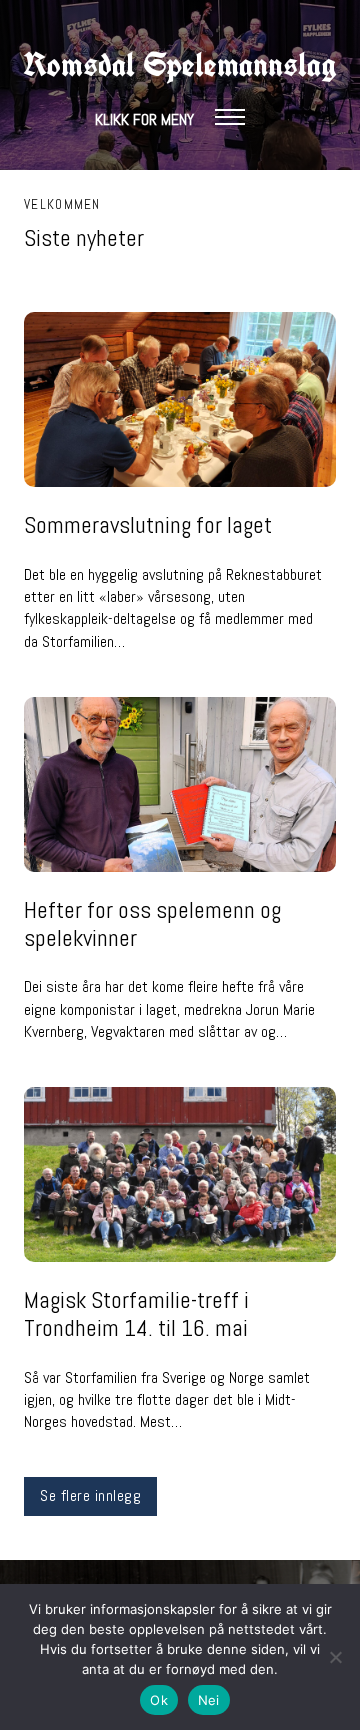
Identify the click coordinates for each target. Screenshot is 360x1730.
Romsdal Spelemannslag (180, 64)
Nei (209, 1700)
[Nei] (335, 1657)
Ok (159, 1700)
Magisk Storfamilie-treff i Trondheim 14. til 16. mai (136, 1314)
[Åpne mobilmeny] (230, 117)
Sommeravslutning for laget (148, 525)
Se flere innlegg (90, 1495)
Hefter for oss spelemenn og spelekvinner (152, 924)
